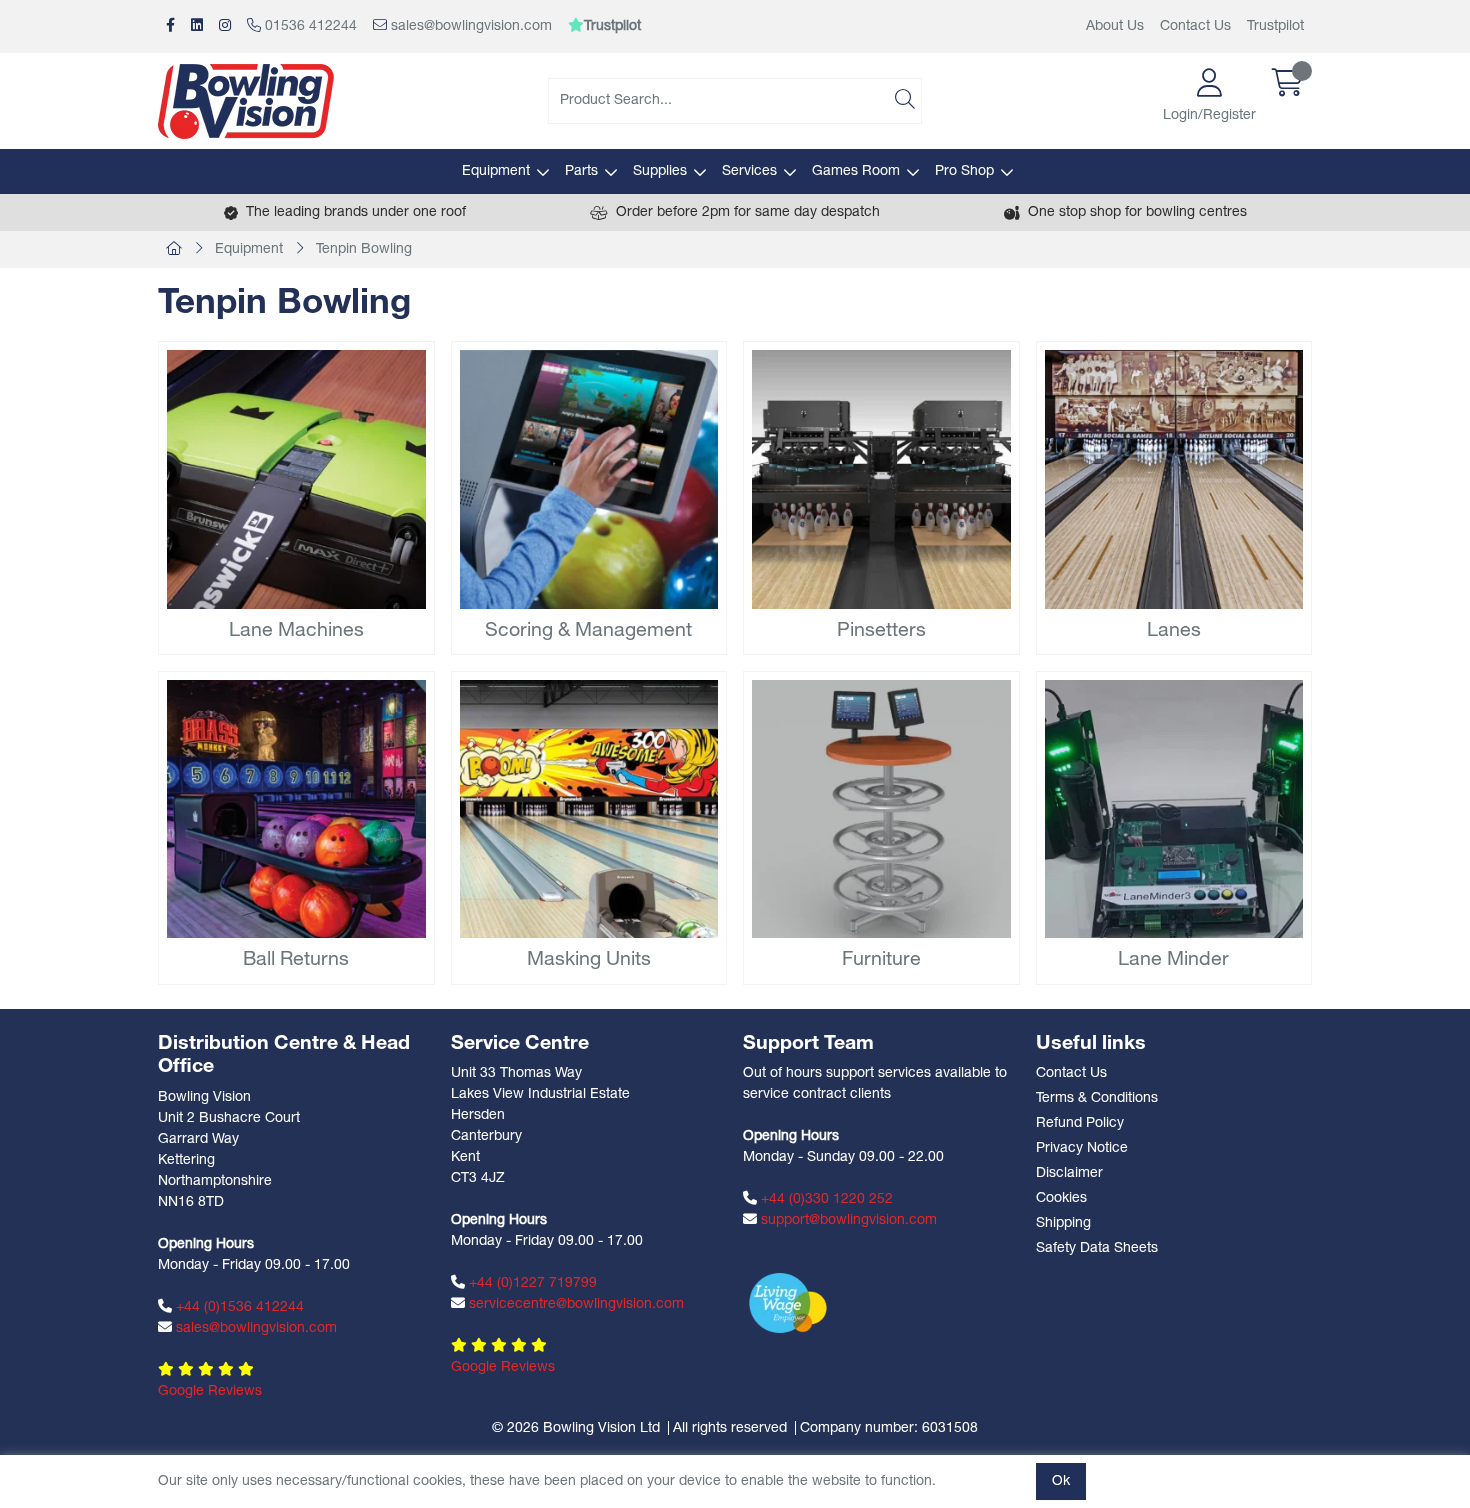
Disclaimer (1069, 1173)
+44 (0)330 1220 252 (825, 1199)
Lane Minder (1173, 960)
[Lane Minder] (1174, 809)
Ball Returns (296, 960)
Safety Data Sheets (1097, 1248)
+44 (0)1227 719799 (531, 1283)
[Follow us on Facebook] (170, 26)
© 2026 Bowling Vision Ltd (576, 1428)
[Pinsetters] (881, 479)
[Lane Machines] (296, 479)
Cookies (1061, 1198)
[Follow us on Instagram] (225, 26)
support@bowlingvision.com (847, 1220)
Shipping (1063, 1223)
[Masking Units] (589, 809)
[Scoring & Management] (589, 479)
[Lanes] (1174, 479)
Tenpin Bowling (364, 249)
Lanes (1174, 631)
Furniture (881, 960)
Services (749, 171)
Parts (581, 171)
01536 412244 (309, 26)
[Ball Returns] (296, 809)
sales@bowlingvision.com (469, 26)
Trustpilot (1275, 26)
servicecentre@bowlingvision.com (574, 1304)
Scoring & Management (588, 631)
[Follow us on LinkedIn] (197, 26)
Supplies (660, 171)
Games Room (856, 171)
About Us (1115, 26)
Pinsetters (881, 631)
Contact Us (1195, 26)
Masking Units (589, 960)
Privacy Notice (1082, 1148)
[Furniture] (881, 809)
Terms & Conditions (1097, 1098)
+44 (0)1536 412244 (238, 1307)
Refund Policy (1080, 1123)
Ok (1061, 1481)
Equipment (496, 171)
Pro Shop (964, 171)
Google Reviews (210, 1391)
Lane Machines (296, 631)
